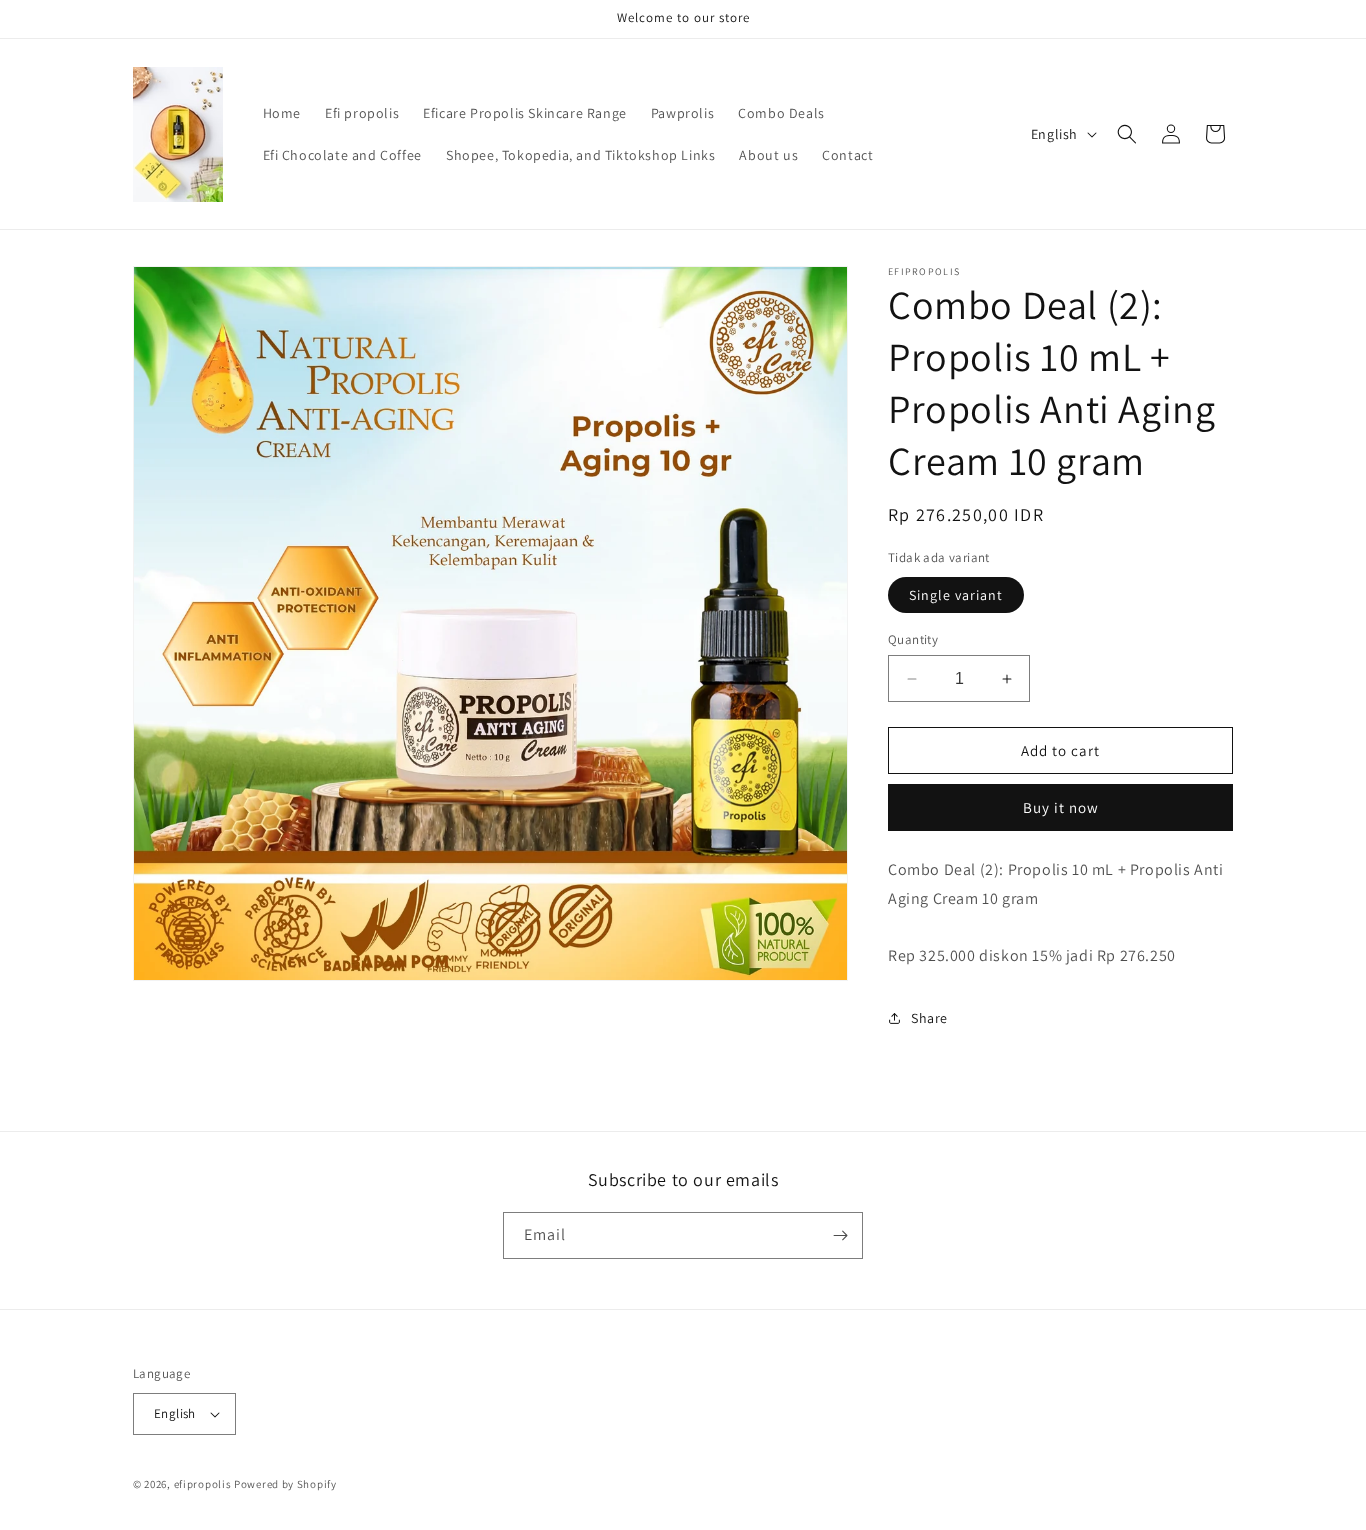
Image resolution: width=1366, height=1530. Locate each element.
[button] (1127, 134)
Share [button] (929, 1018)
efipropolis (203, 1484)
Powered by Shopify (285, 1484)
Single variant (956, 595)
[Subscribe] (840, 1235)
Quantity (913, 639)
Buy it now (1061, 807)
